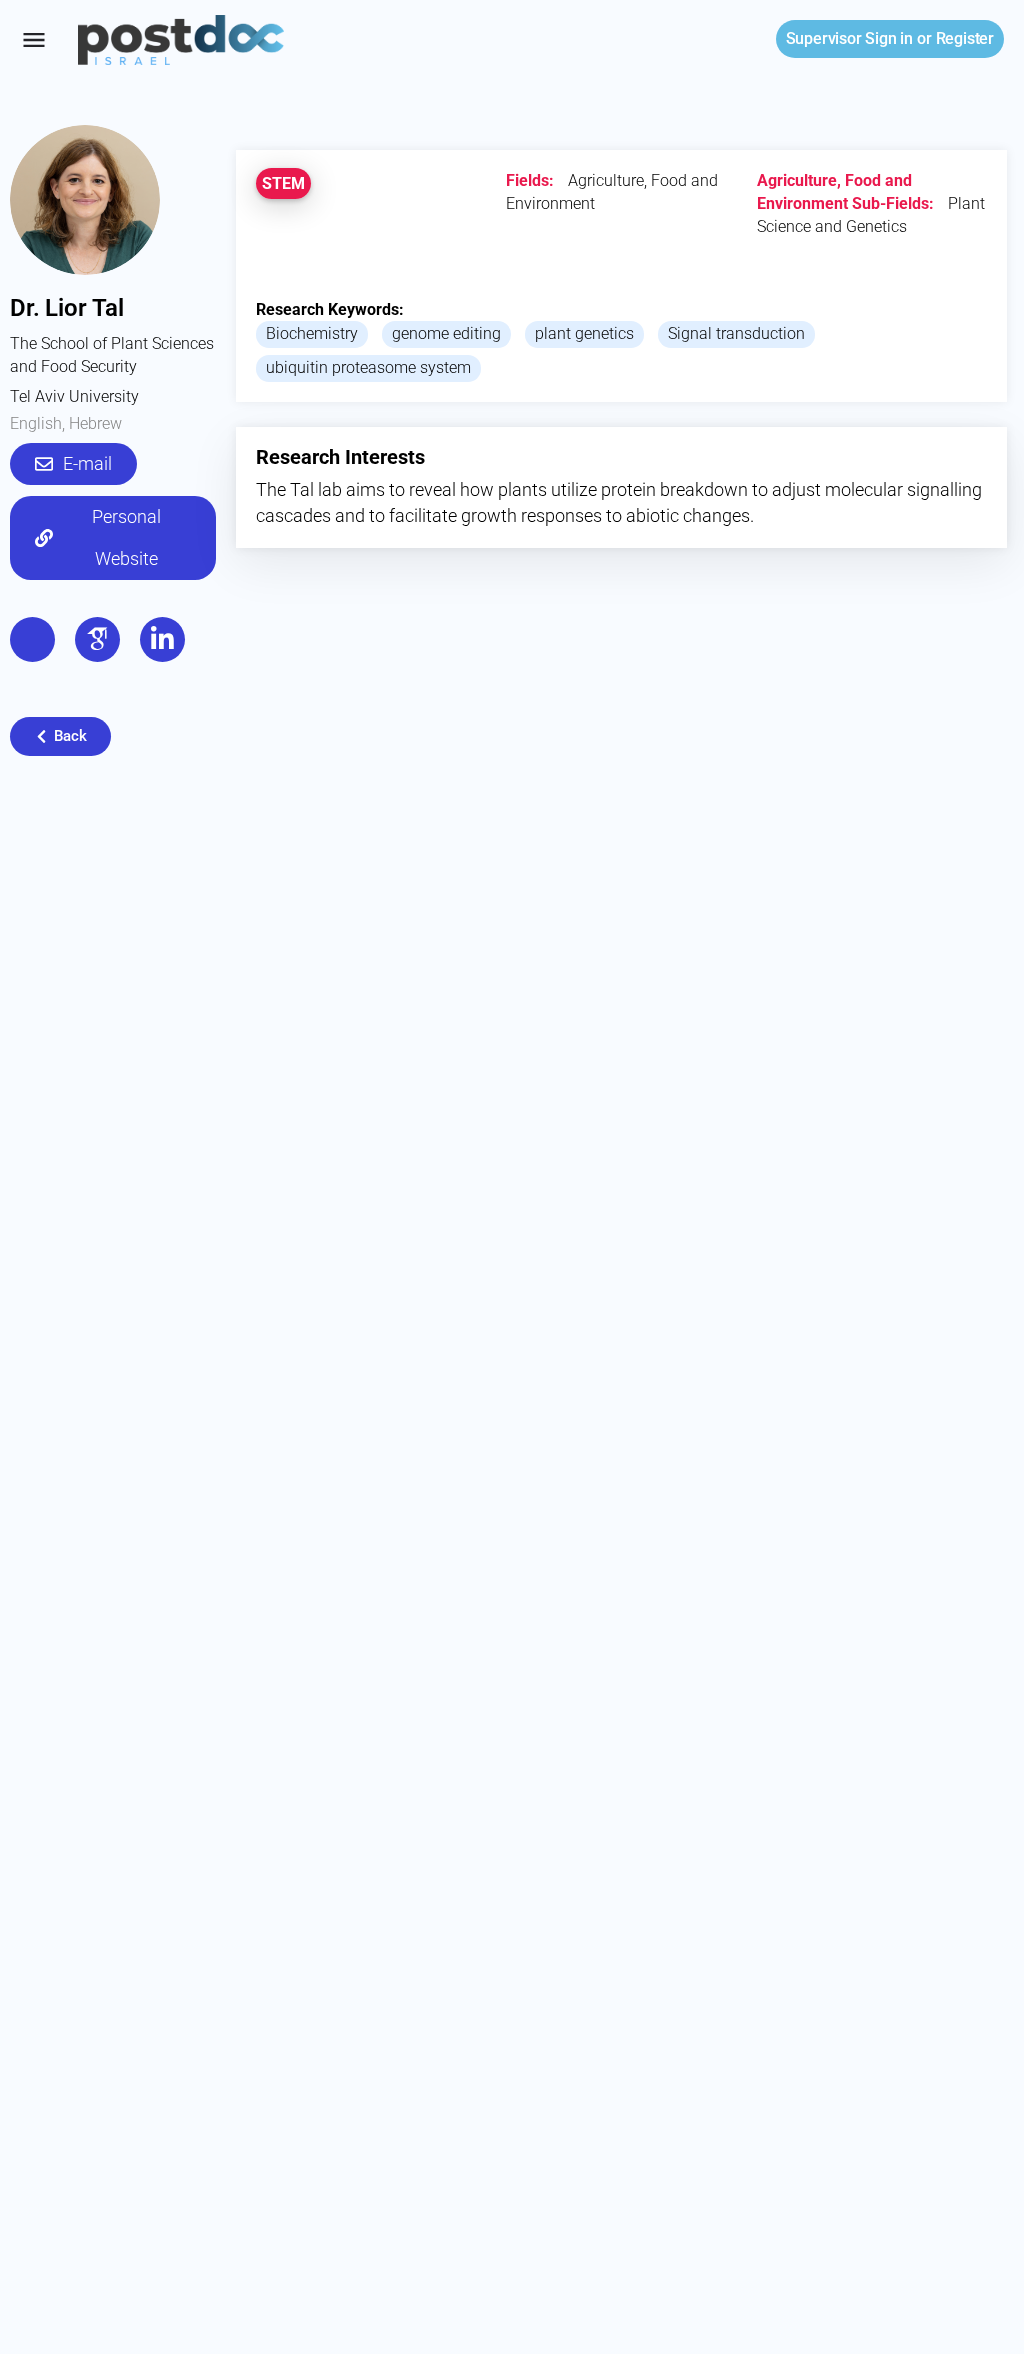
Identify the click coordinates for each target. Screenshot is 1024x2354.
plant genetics (584, 333)
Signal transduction (736, 333)
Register (965, 38)
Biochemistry (312, 333)
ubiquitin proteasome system (368, 367)
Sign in (849, 38)
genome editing (446, 333)
